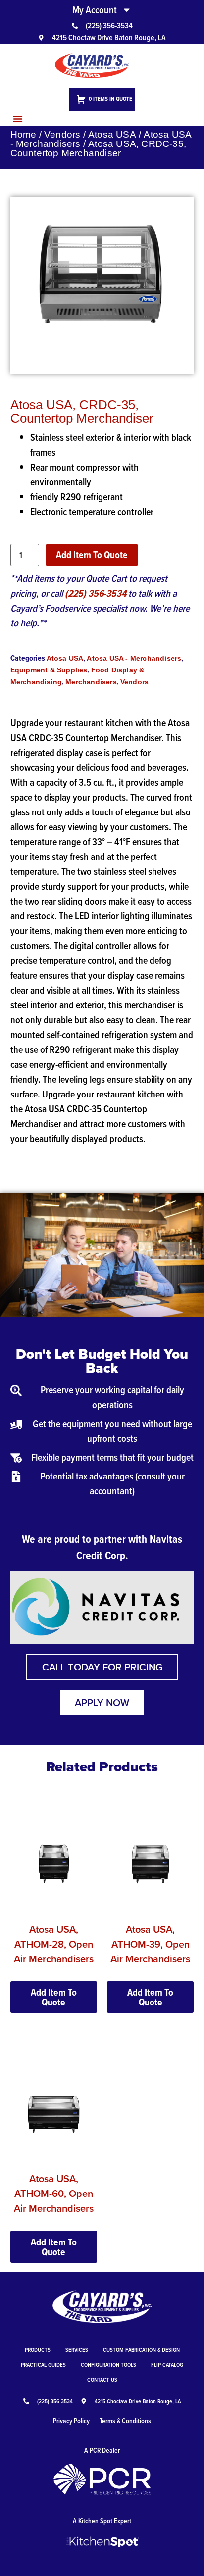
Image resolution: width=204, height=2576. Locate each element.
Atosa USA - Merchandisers (134, 658)
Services (77, 2350)
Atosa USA (112, 134)
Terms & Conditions (125, 2421)
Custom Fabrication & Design (141, 2350)
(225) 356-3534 (96, 593)
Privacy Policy (71, 2421)
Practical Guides (43, 2364)
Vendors (62, 134)
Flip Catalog (167, 2364)
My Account (95, 10)
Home (24, 134)
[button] (18, 119)
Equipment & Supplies (49, 670)
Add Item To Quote (92, 555)
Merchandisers (91, 682)
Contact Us (102, 2379)
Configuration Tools (108, 2364)
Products (38, 2350)
